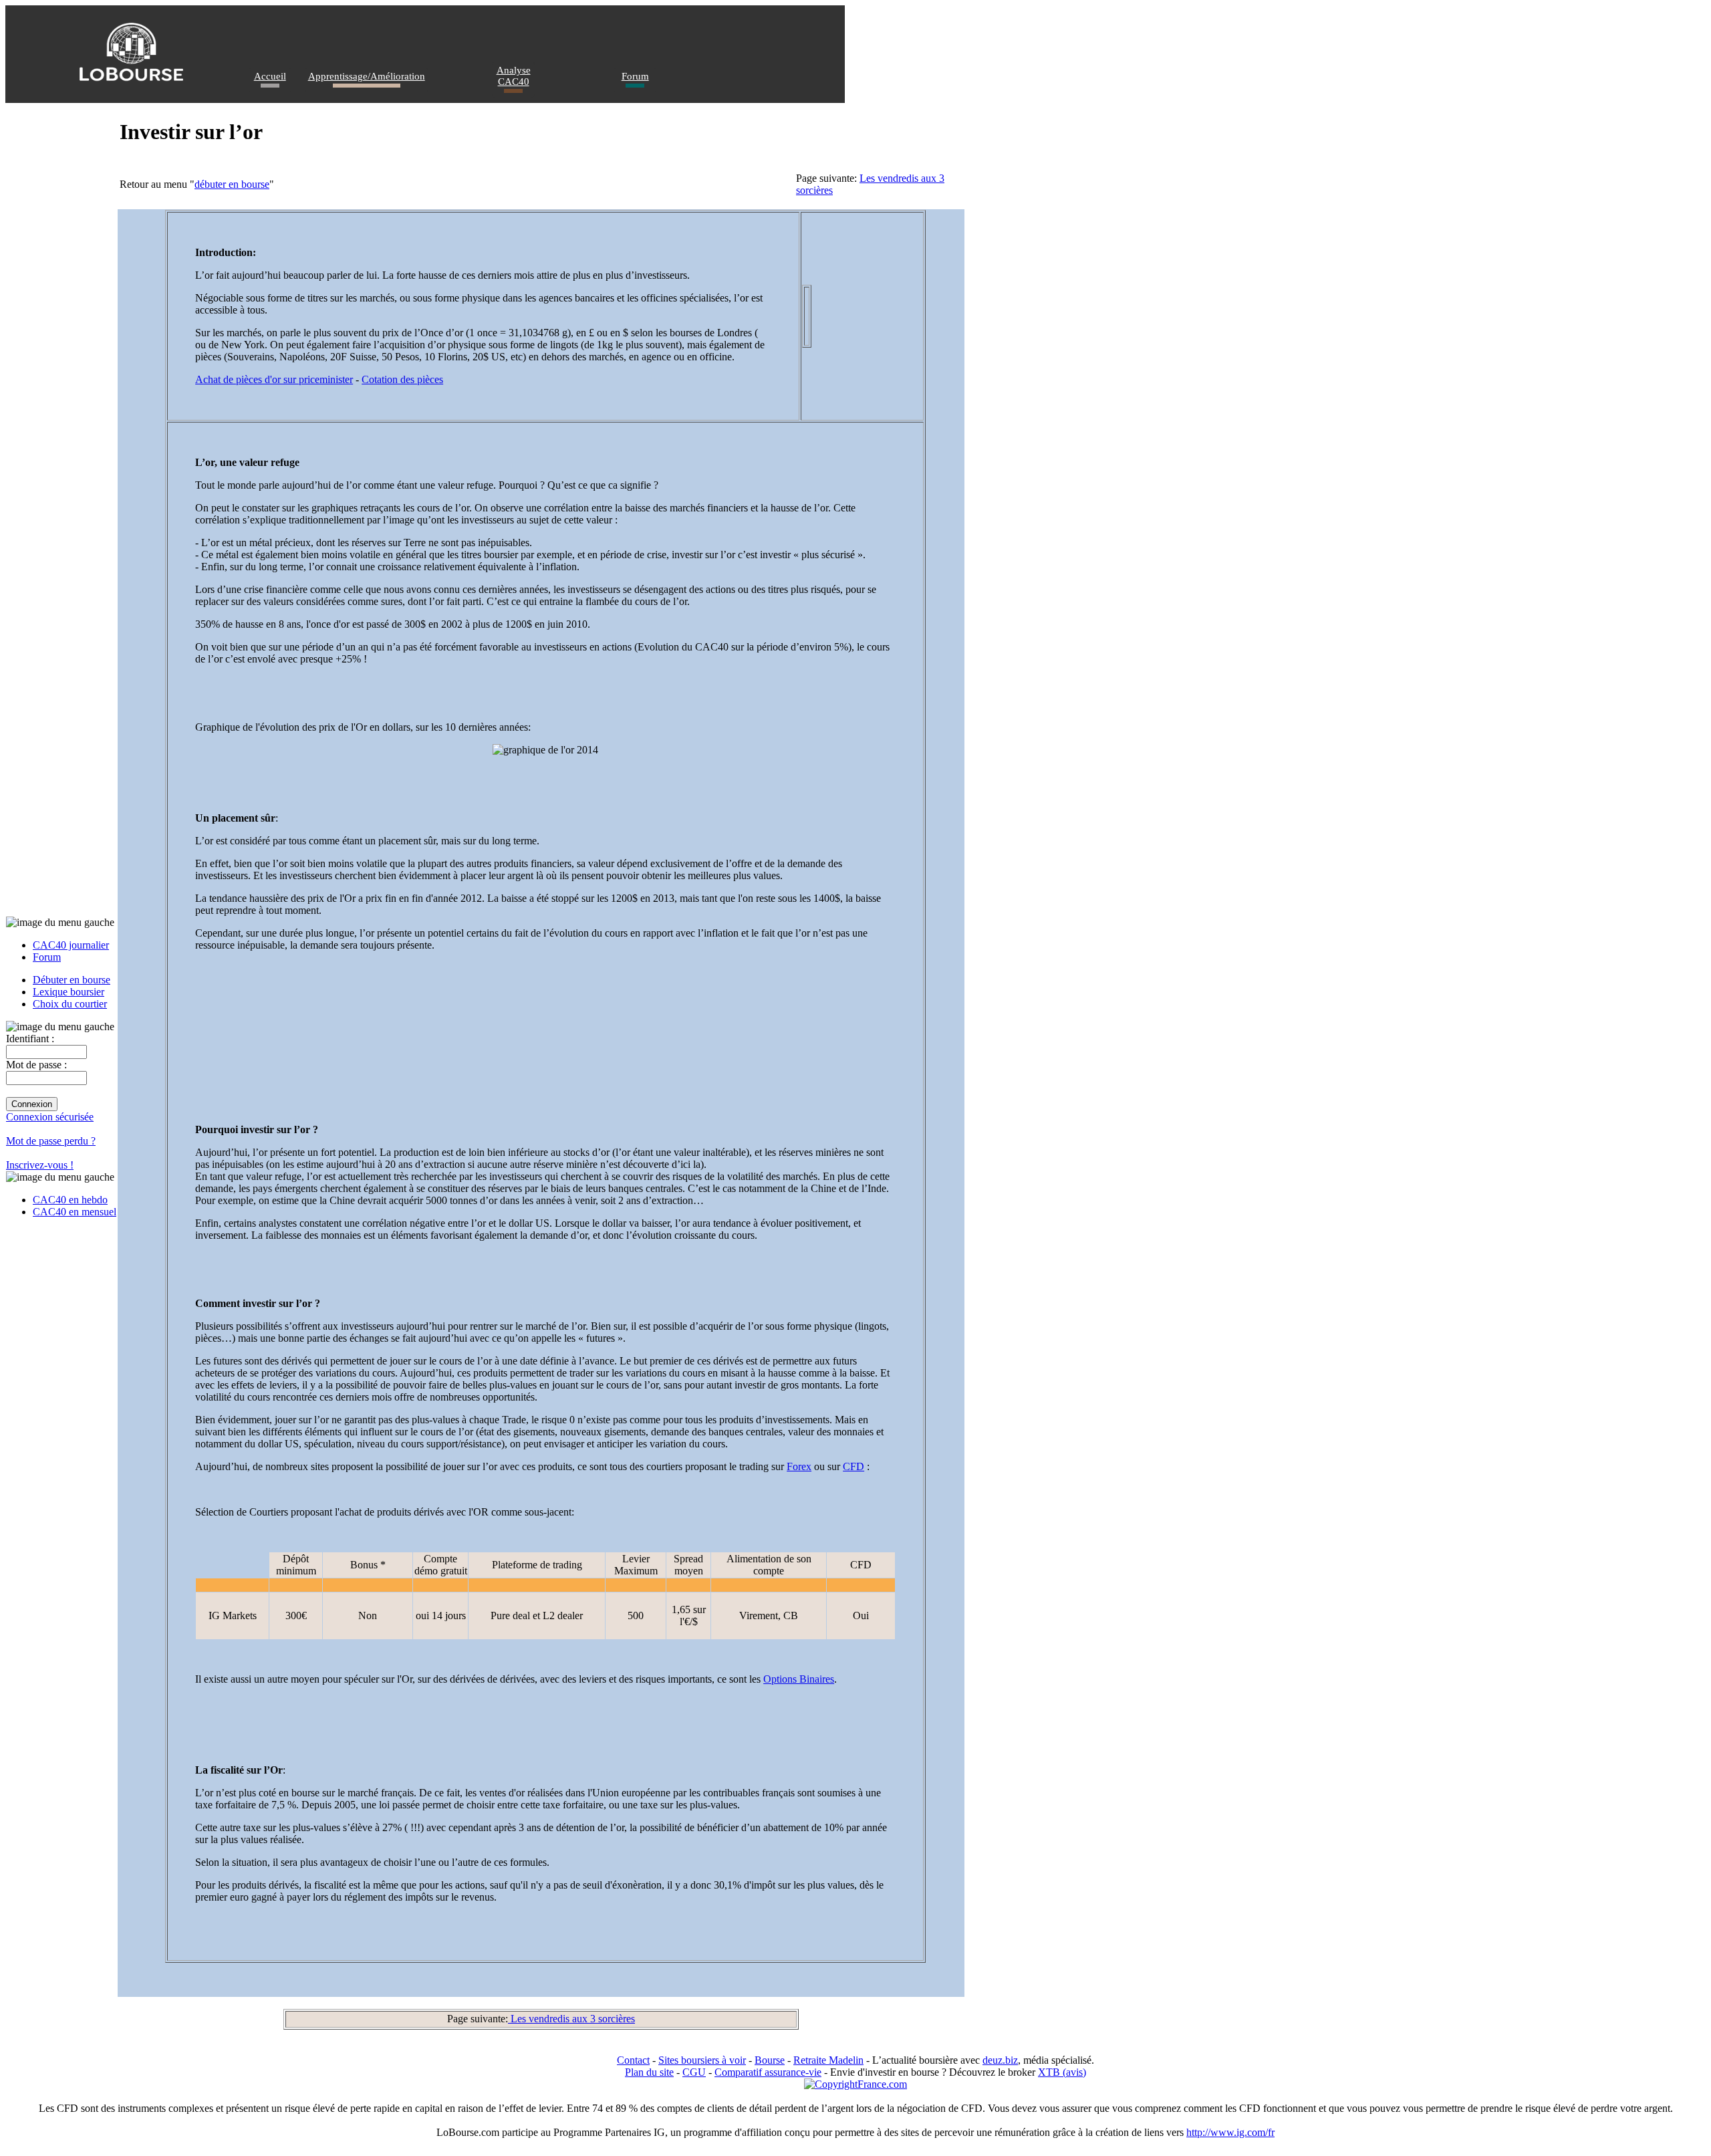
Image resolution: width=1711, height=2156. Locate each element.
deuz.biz (1000, 2060)
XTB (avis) (1062, 2072)
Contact (633, 2060)
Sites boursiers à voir (702, 2060)
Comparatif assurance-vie (768, 2072)
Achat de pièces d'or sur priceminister (274, 379)
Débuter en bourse (72, 980)
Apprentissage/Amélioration (367, 76)
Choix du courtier (70, 1004)
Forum (635, 76)
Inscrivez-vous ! (40, 1165)
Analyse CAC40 (514, 76)
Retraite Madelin (828, 2060)
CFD (853, 1466)
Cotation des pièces (402, 379)
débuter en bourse (232, 184)
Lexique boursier (69, 992)
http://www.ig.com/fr (1230, 2132)
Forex (799, 1466)
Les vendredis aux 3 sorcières (571, 2019)
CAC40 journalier (71, 945)
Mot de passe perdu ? (51, 1141)
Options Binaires (799, 1679)
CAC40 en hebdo (70, 1200)
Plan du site (649, 2072)
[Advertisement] (438, 1038)
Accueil (270, 76)
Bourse (770, 2060)
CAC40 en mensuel (75, 1212)
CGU (694, 2072)
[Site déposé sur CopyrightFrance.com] (855, 2084)
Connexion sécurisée (50, 1117)
